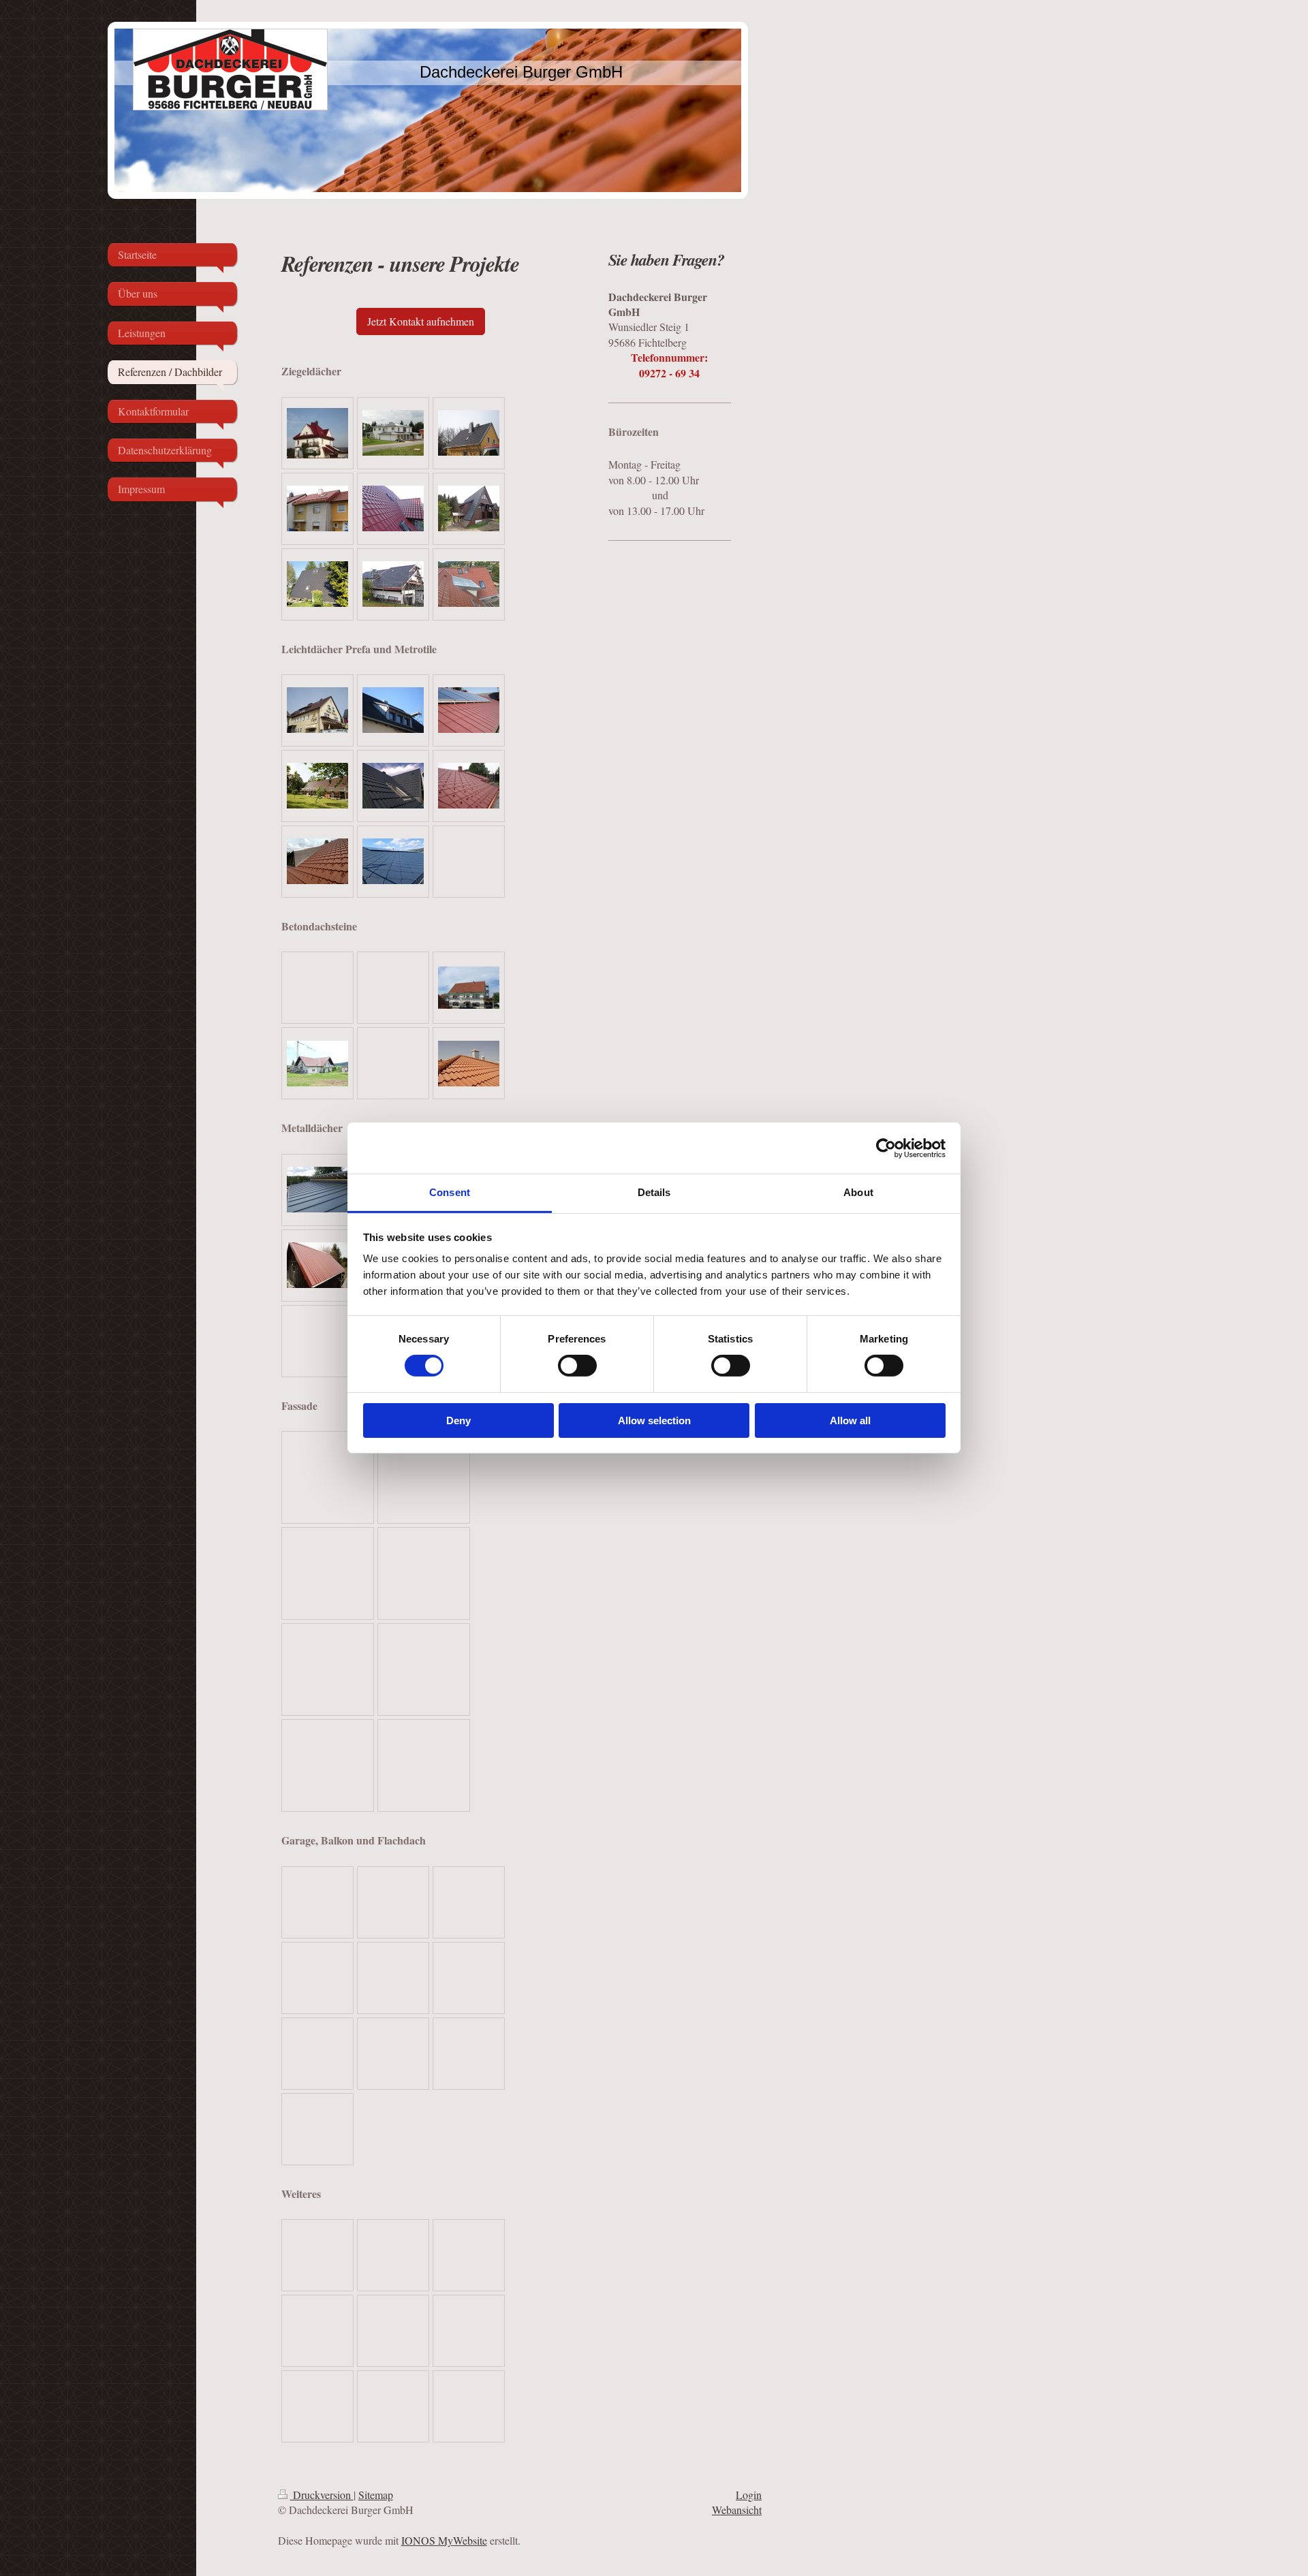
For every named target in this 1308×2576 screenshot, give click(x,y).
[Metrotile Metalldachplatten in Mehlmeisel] (393, 786)
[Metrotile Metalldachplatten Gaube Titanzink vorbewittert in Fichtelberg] (393, 710)
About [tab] (858, 1192)
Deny (458, 1420)
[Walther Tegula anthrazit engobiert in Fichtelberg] (393, 584)
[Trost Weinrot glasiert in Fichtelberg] (317, 433)
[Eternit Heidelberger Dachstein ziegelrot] (469, 988)
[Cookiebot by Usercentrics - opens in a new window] (886, 1148)
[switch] (577, 1366)
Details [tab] (654, 1192)
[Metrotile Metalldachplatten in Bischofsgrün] (317, 786)
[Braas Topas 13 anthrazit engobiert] (469, 433)
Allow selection (654, 1420)
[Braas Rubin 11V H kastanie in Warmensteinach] (393, 508)
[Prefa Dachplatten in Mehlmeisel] (469, 710)
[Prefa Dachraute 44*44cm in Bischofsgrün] (393, 861)
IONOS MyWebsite (444, 2540)
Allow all (850, 1420)
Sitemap (376, 2495)
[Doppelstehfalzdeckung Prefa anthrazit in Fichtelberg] (317, 1190)
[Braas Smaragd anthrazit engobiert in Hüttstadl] (317, 584)
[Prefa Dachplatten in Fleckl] (469, 786)
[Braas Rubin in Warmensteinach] (469, 584)
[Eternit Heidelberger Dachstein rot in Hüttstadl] (317, 1064)
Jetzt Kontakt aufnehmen (421, 321)
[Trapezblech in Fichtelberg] (317, 1265)
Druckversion (322, 2495)
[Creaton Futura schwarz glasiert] (393, 433)
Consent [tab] (450, 1192)
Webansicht (737, 2510)
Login (749, 2495)
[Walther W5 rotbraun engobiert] (317, 508)
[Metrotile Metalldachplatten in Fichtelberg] (317, 710)
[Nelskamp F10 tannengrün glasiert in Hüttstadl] (469, 508)
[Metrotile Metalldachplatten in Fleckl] (317, 861)
